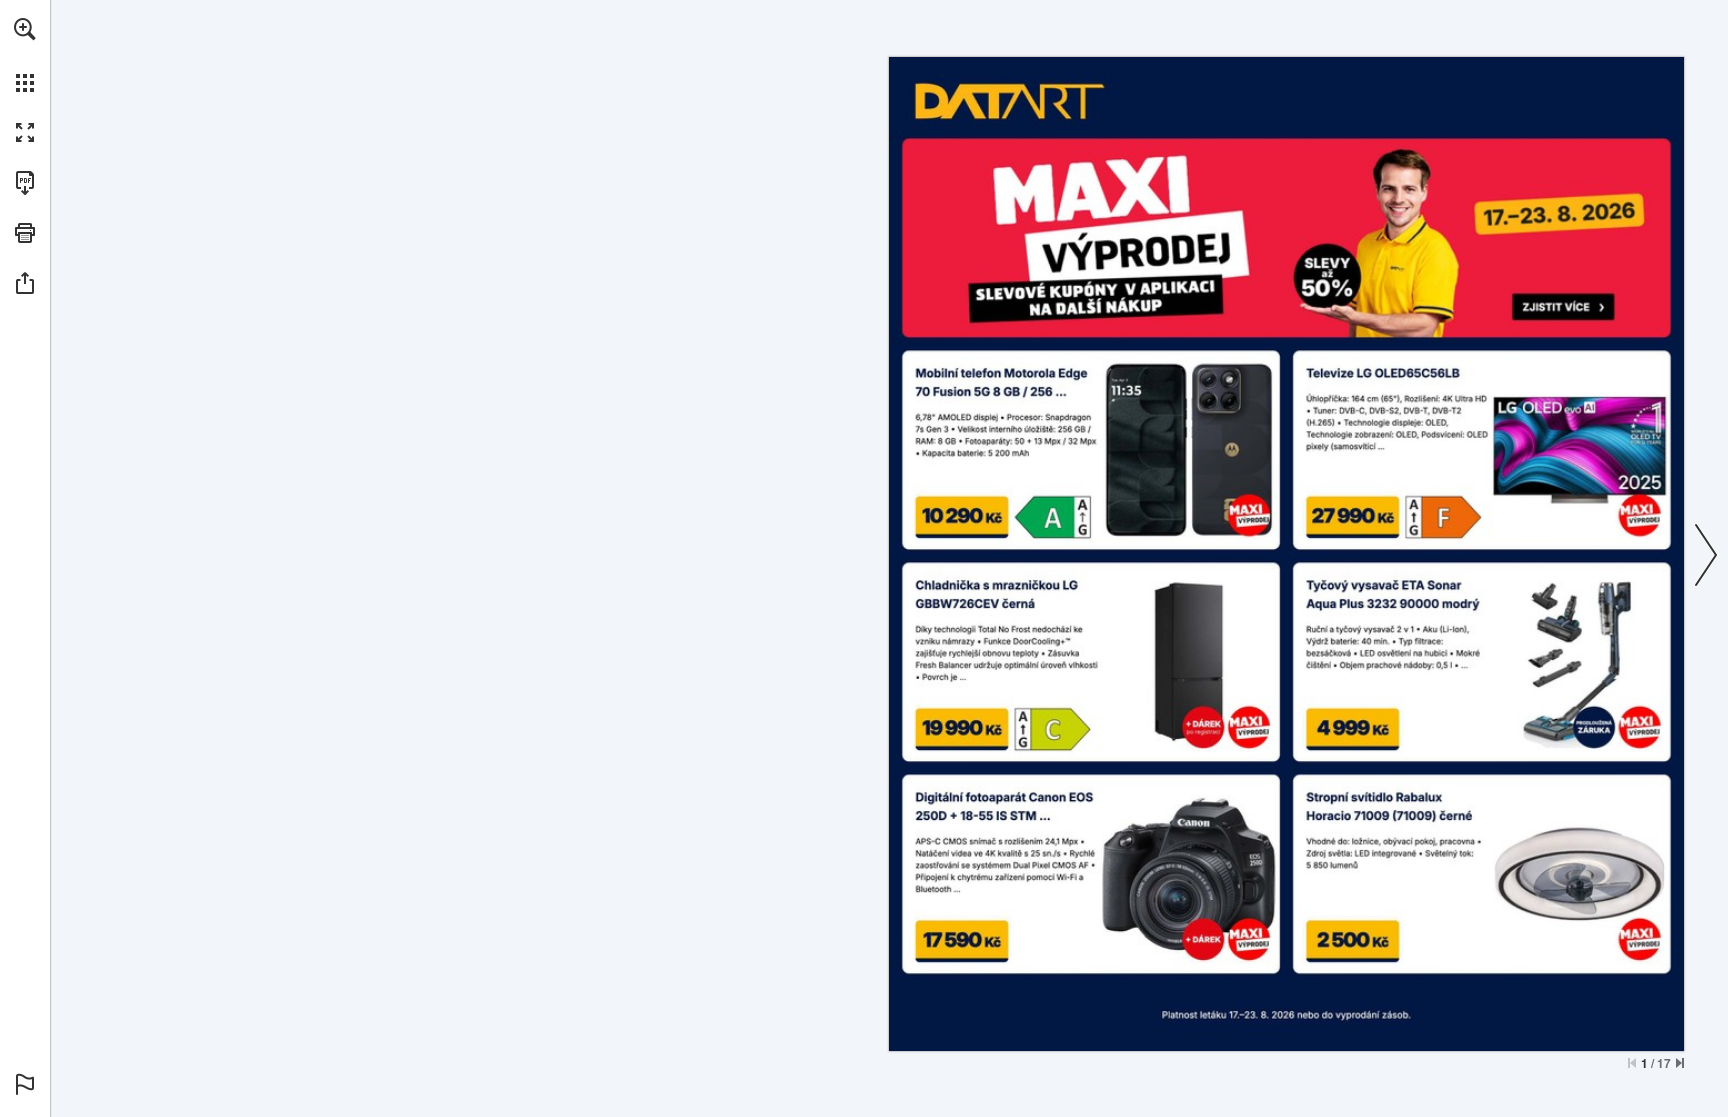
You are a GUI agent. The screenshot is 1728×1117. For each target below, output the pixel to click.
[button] (25, 29)
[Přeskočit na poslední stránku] (1680, 1063)
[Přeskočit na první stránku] (1632, 1063)
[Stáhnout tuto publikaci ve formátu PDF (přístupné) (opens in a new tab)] (25, 183)
